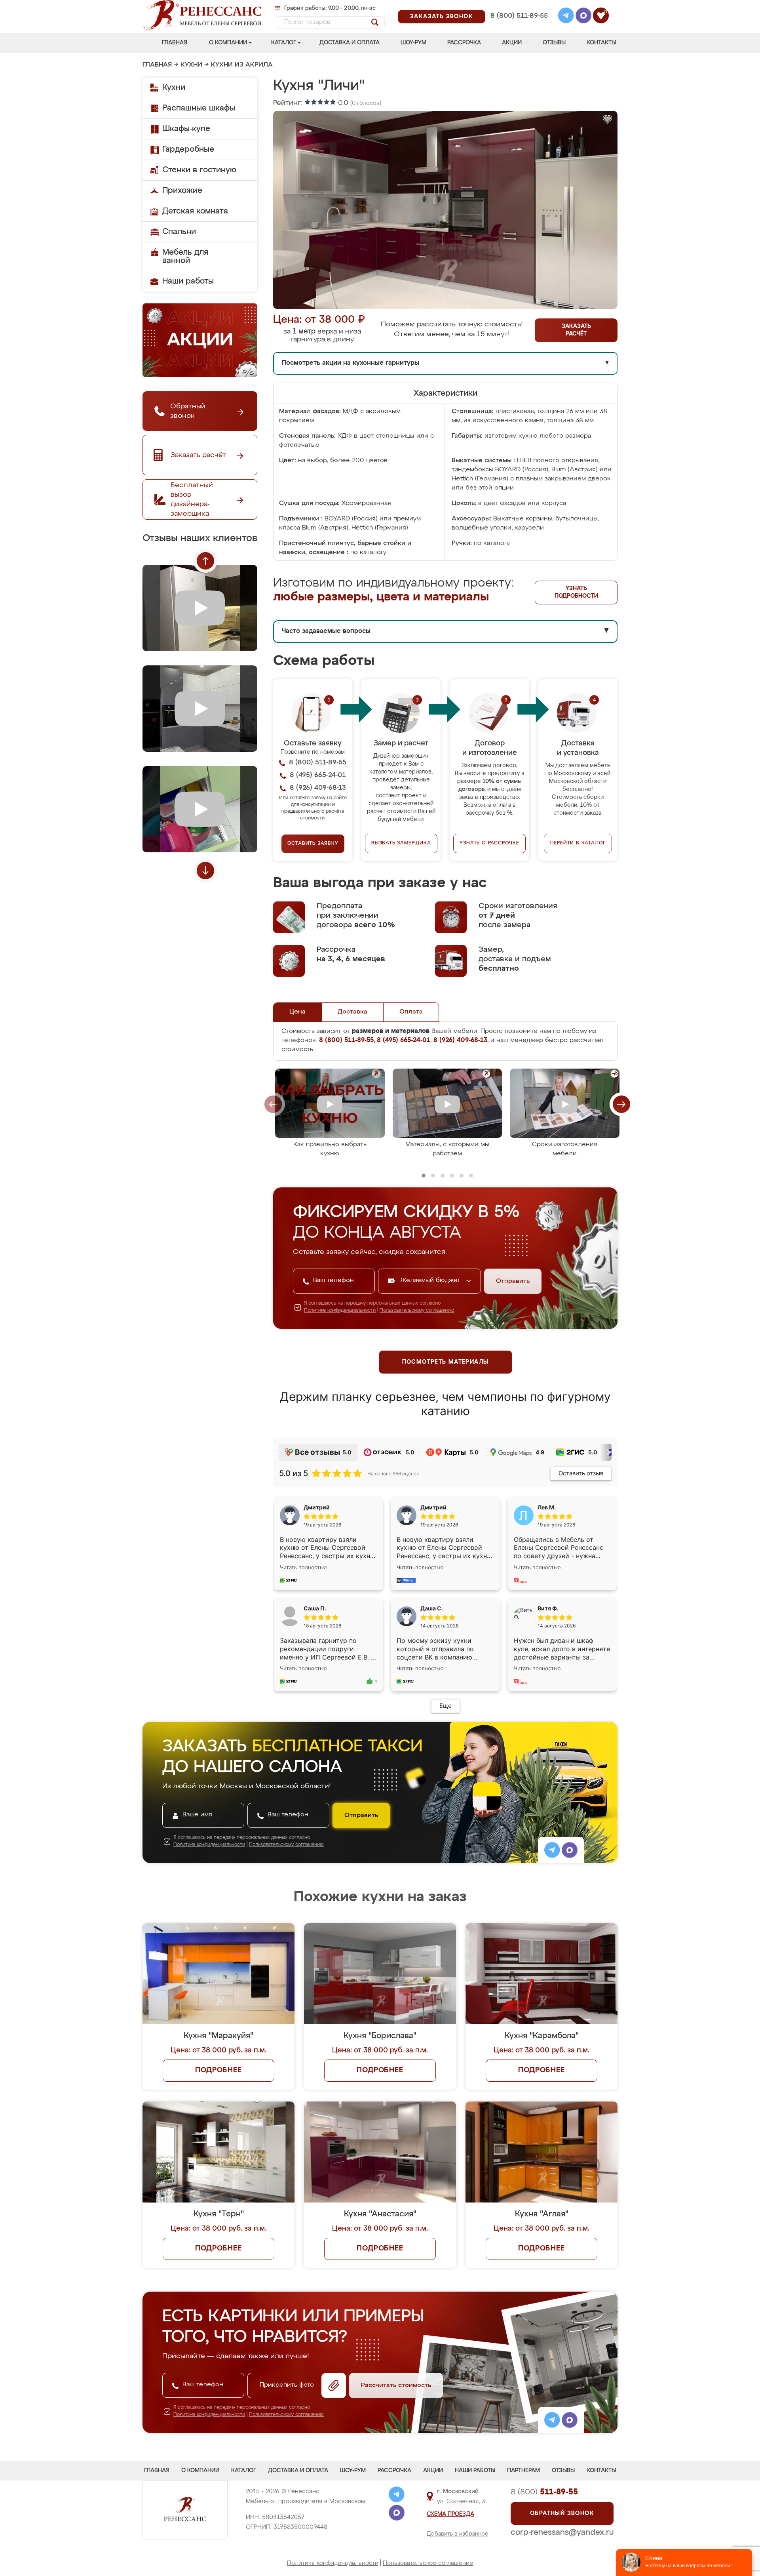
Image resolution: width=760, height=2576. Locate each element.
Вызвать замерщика (401, 843)
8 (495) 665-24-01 (518, 6)
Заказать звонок (442, 17)
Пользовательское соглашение (428, 2563)
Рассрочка (464, 43)
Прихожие (182, 191)
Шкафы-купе (186, 129)
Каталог (284, 43)
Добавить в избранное (458, 2534)
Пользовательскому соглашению (417, 1311)
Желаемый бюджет (431, 1280)
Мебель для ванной (185, 256)
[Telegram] (566, 17)
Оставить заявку (313, 844)
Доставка (352, 1012)
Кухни (191, 65)
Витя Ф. (548, 1608)
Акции (512, 43)
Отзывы (554, 43)
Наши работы (188, 281)
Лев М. (547, 1507)
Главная (175, 43)
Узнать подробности (576, 592)
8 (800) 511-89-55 (519, 16)
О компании (228, 43)
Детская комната (195, 211)
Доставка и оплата (350, 43)
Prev (205, 561)
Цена (297, 1012)
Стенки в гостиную (199, 170)
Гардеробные (188, 149)
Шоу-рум (413, 43)
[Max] (583, 17)
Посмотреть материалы (446, 1362)
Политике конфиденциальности (340, 1311)
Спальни (179, 232)
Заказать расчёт (576, 330)
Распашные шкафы (199, 108)
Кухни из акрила (242, 65)
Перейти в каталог (578, 843)
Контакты (601, 43)
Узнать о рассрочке (489, 843)
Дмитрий (433, 1507)
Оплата (411, 1012)
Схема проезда (450, 2514)
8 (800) (544, 2492)
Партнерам (523, 2471)
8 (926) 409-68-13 (519, 26)
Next (205, 871)
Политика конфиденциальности (333, 2563)
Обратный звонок (562, 2513)
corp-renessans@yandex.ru (562, 2532)
